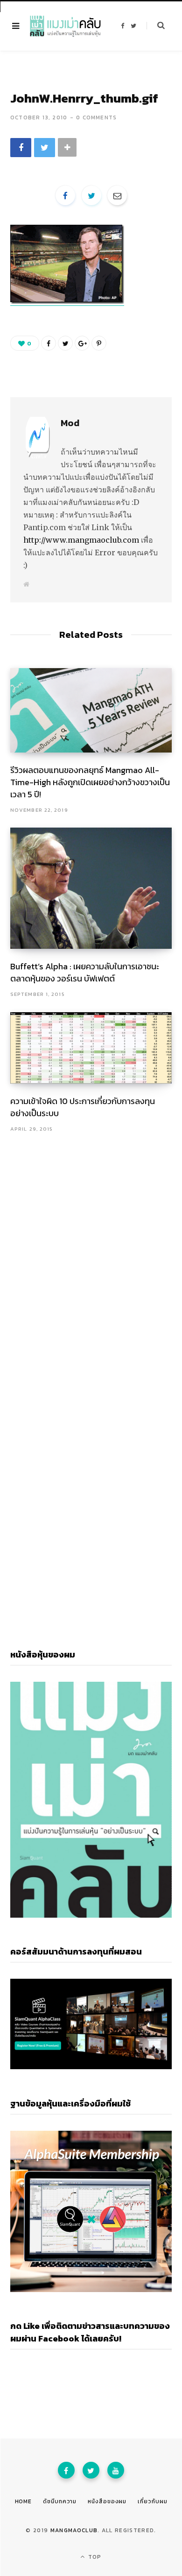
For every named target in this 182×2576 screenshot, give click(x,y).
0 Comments (96, 117)
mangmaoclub (74, 2530)
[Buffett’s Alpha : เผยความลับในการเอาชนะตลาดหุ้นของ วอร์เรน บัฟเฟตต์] (91, 888)
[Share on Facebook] (21, 148)
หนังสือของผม (107, 2501)
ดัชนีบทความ (60, 2501)
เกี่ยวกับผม (152, 2501)
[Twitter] (91, 2470)
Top (94, 2557)
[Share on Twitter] (45, 148)
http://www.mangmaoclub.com (81, 540)
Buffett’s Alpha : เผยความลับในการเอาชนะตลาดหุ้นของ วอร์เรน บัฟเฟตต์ (85, 972)
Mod (70, 423)
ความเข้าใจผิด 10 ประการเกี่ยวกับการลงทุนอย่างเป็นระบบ (83, 1107)
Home (24, 2501)
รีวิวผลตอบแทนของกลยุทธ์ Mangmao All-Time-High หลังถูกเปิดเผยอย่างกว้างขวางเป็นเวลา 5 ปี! (90, 782)
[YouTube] (116, 2470)
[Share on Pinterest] (99, 343)
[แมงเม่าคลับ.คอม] (65, 26)
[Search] (156, 26)
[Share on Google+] (82, 343)
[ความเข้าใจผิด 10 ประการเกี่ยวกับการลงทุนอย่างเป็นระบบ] (91, 1048)
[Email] (117, 195)
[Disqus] (91, 1254)
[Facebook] (66, 2470)
